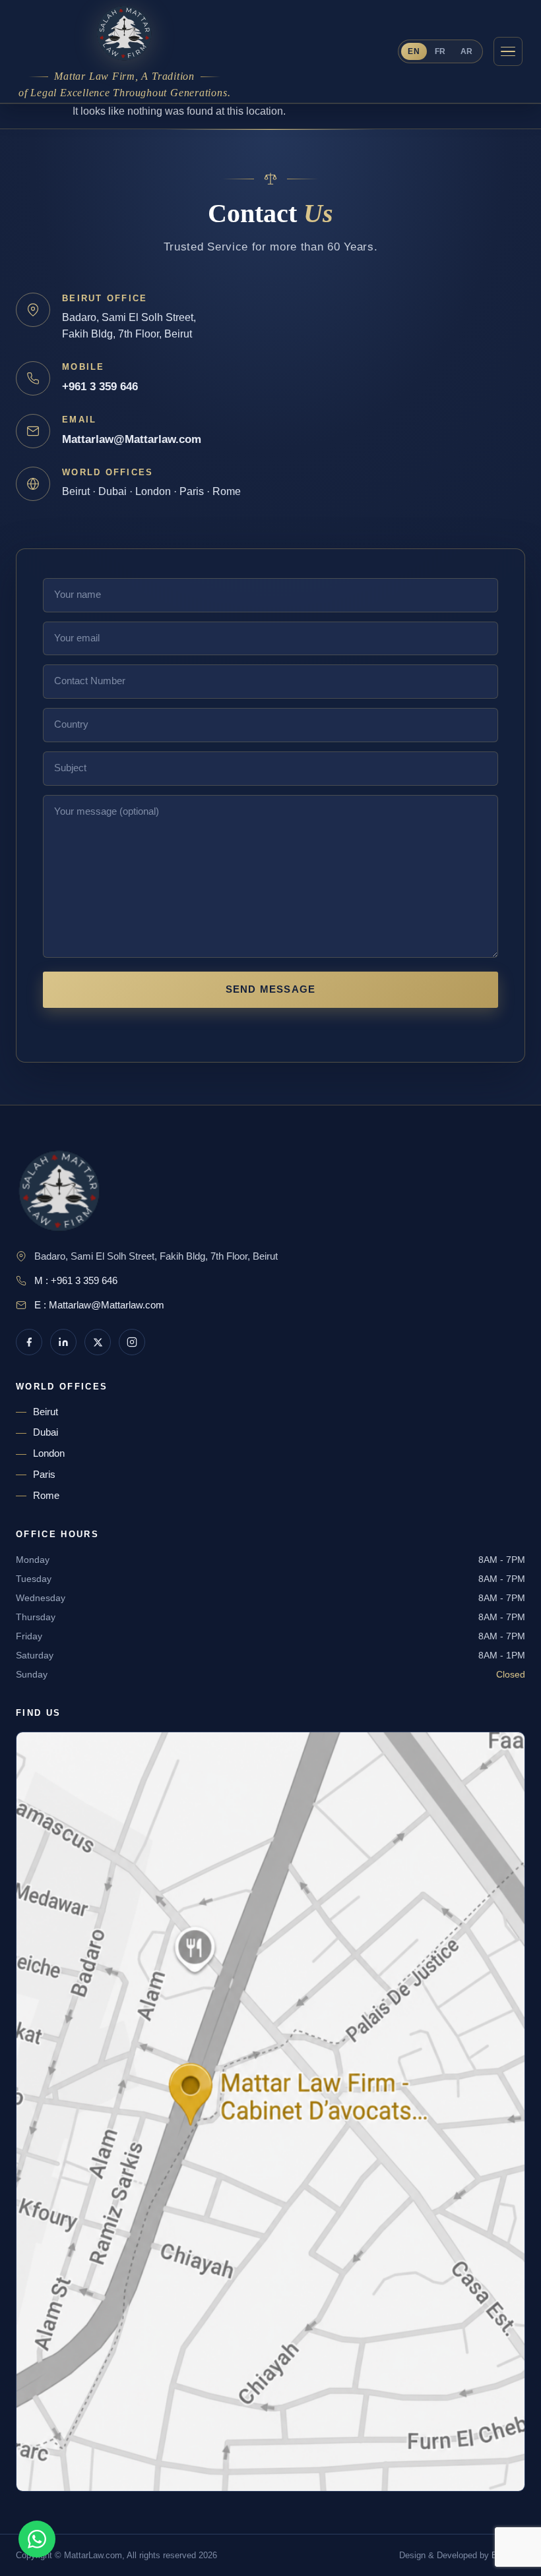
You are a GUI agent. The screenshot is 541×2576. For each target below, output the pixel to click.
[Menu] (508, 51)
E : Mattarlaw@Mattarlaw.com (99, 1305)
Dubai (46, 1432)
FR (440, 51)
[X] (98, 1342)
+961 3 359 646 (100, 387)
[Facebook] (29, 1342)
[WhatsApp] (37, 2539)
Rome (46, 1496)
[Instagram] (132, 1342)
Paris (44, 1475)
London (49, 1453)
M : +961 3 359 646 (76, 1281)
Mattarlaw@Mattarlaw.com (132, 439)
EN (414, 51)
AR (467, 51)
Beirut (46, 1412)
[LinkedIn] (63, 1342)
